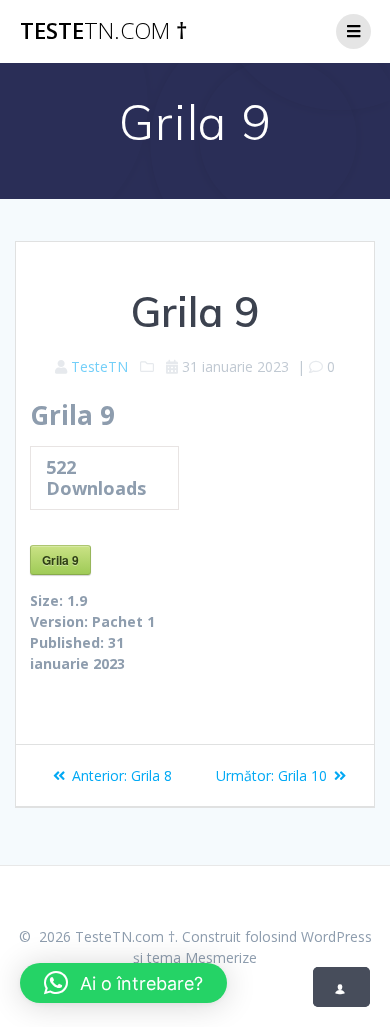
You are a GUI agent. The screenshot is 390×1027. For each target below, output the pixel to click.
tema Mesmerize (202, 957)
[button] (123, 983)
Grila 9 (60, 560)
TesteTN (99, 366)
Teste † (103, 31)
